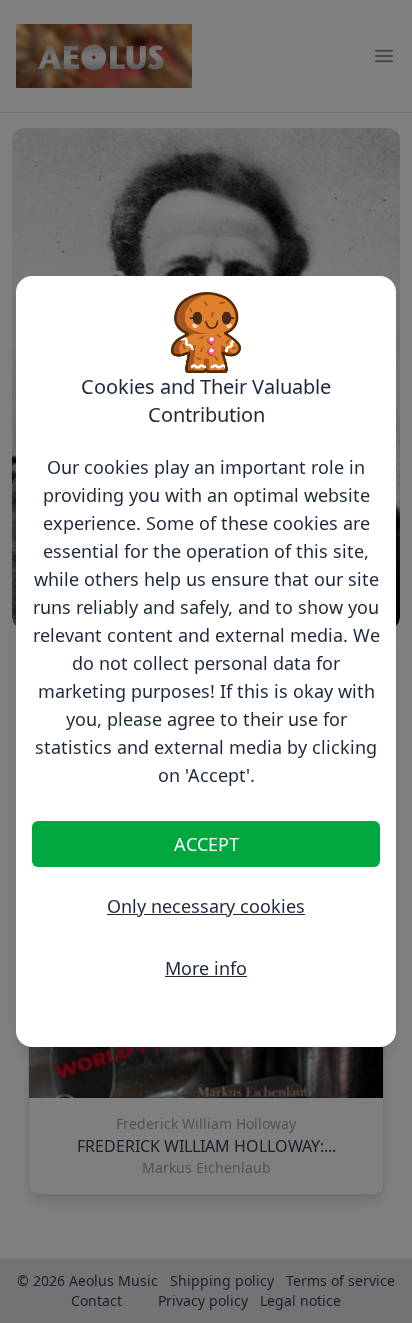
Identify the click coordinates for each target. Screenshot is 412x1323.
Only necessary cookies (206, 906)
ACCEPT (206, 844)
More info (206, 968)
